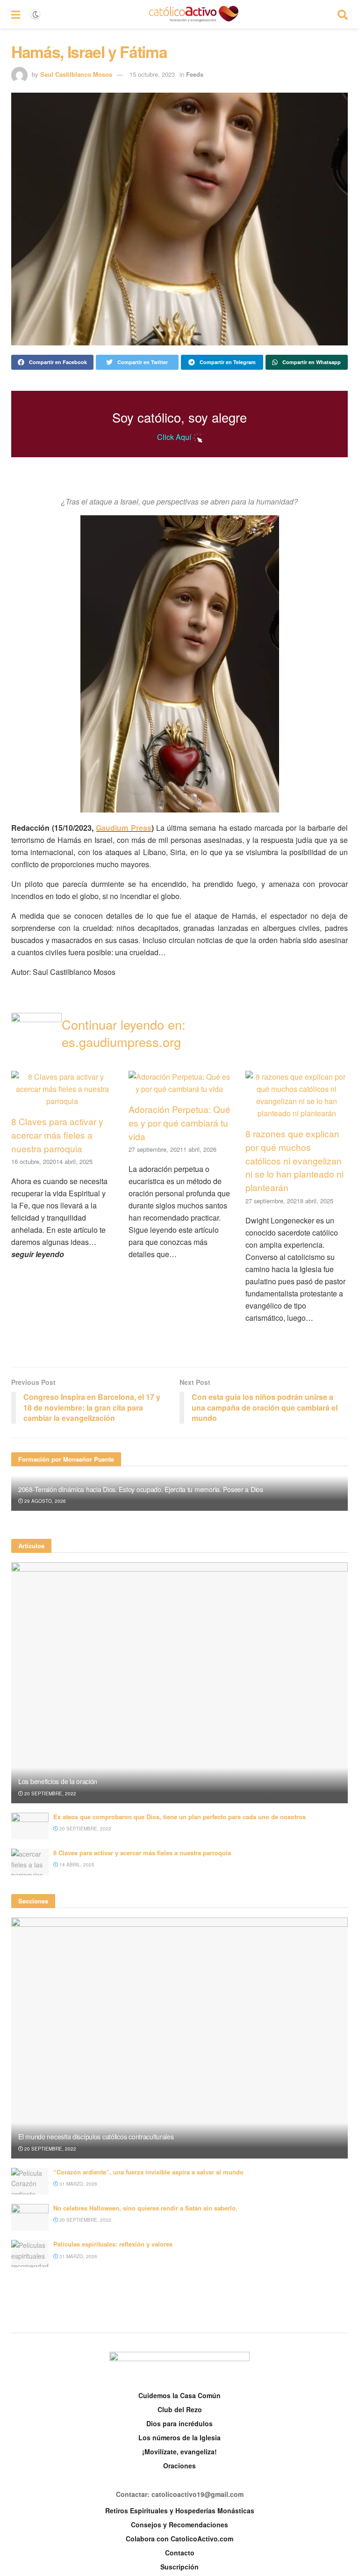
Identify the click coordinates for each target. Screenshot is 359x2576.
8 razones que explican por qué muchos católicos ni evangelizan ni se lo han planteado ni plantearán (294, 1160)
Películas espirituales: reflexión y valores (113, 2244)
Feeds (195, 74)
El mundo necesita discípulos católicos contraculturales (96, 2137)
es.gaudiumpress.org (121, 1042)
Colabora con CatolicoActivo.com (179, 2539)
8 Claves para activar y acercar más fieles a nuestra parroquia (57, 1135)
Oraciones (179, 2466)
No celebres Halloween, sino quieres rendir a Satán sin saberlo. (145, 2208)
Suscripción (179, 2567)
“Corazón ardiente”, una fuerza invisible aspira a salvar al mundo (148, 2172)
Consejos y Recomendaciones (179, 2525)
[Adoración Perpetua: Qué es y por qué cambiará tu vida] (180, 1089)
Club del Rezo (180, 2409)
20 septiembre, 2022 (50, 1793)
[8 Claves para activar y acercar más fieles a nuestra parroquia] (62, 1101)
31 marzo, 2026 (78, 2184)
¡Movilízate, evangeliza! (179, 2452)
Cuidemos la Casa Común (179, 2395)
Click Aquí (175, 437)
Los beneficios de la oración (58, 1781)
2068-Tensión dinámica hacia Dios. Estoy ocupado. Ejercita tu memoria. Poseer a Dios (141, 1489)
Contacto (180, 2553)
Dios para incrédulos (179, 2423)
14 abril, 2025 (76, 1865)
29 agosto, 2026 (44, 1501)
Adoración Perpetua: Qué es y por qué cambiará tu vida (179, 1123)
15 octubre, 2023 (152, 74)
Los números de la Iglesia (179, 2437)
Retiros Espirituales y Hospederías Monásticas (180, 2510)
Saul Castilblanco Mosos (76, 74)
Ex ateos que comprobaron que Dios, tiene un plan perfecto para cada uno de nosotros (179, 1817)
